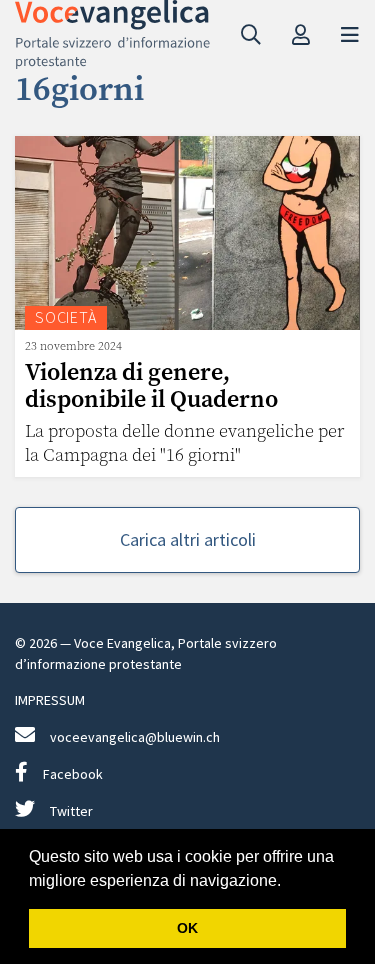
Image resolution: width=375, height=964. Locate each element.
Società (66, 317)
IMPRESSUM (50, 700)
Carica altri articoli (188, 539)
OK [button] (187, 928)
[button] (288, 882)
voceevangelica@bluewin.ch (135, 737)
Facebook (73, 774)
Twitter (71, 811)
